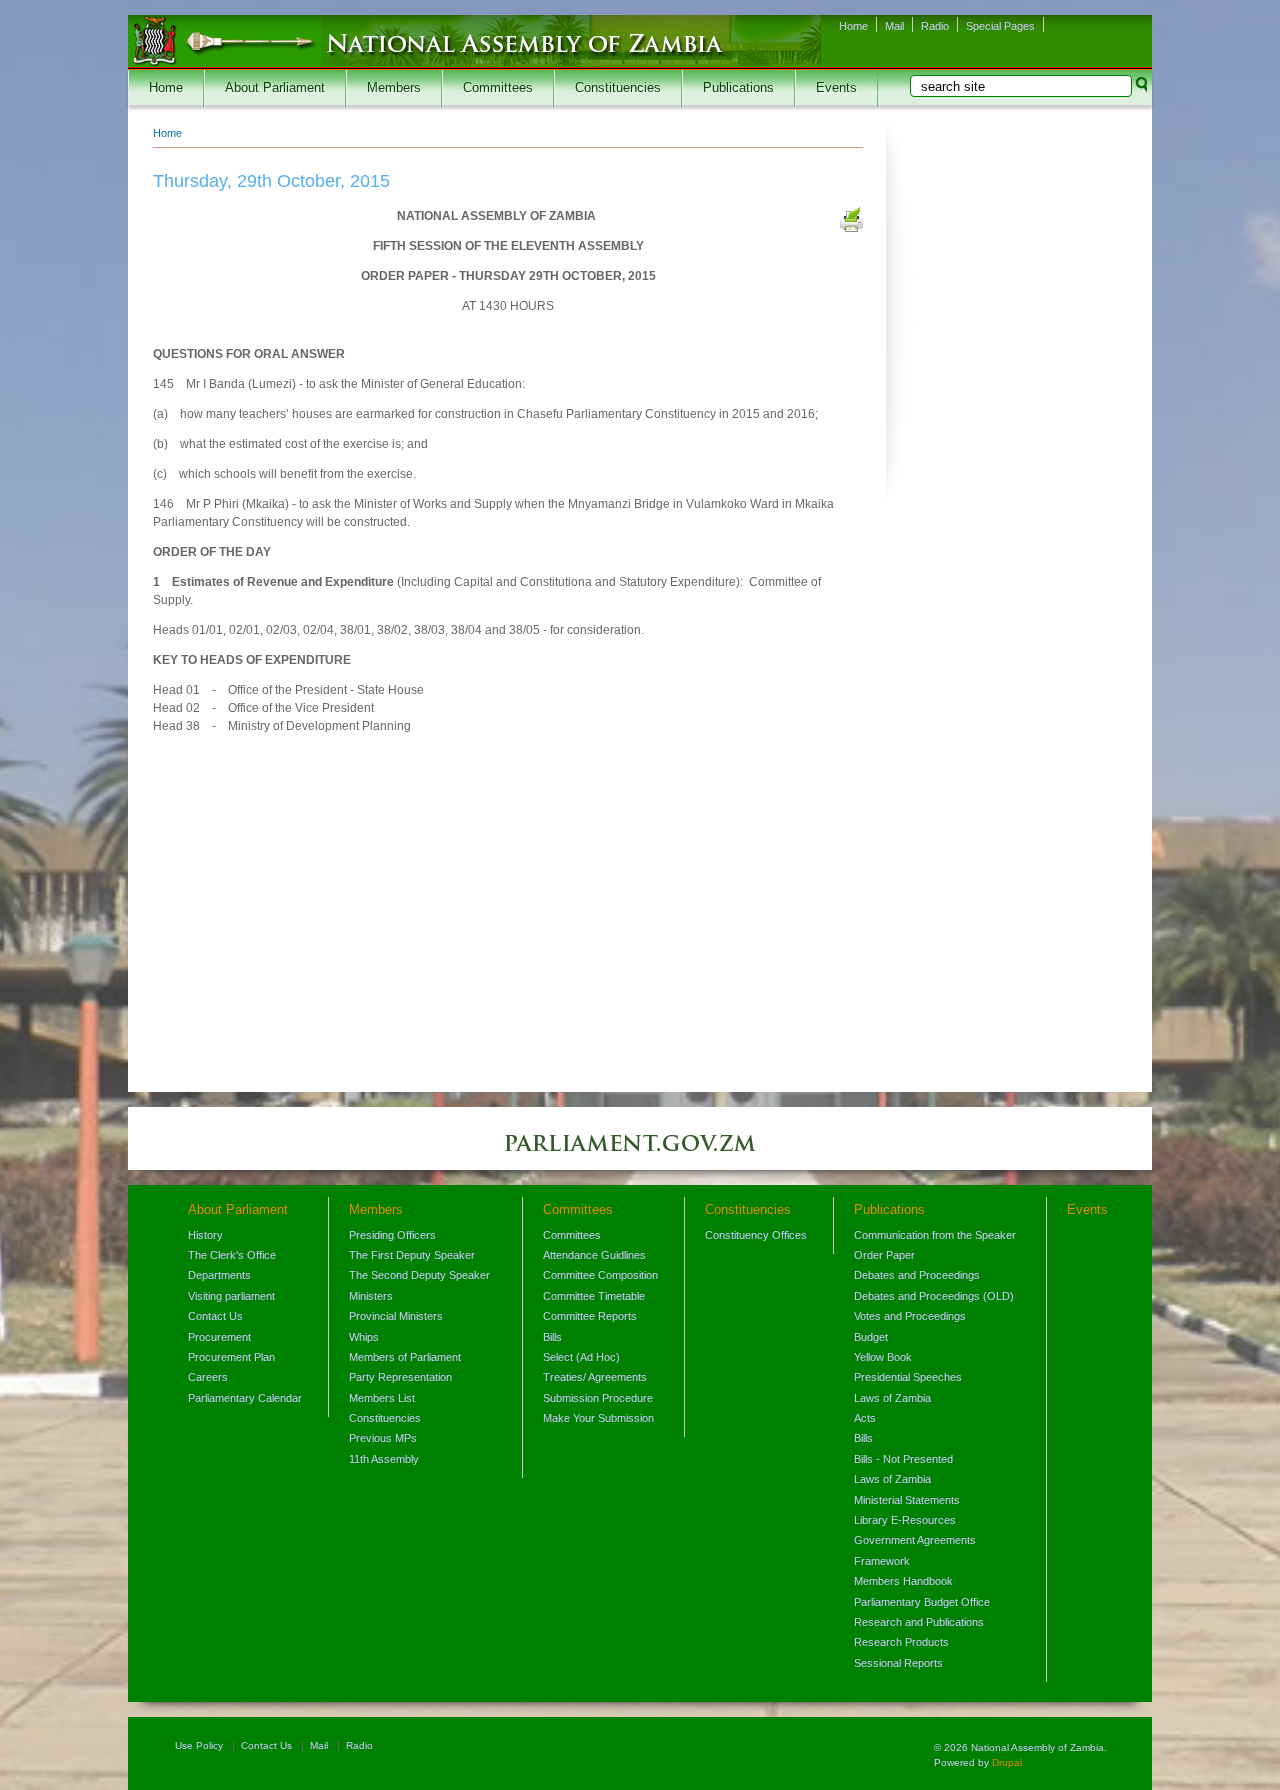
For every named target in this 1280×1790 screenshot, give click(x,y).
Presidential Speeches (908, 1377)
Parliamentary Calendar (245, 1398)
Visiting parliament (231, 1296)
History (205, 1235)
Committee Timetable (594, 1296)
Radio (935, 26)
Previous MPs (383, 1438)
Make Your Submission (598, 1418)
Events (836, 88)
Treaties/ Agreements (595, 1377)
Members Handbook (903, 1581)
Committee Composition (600, 1275)
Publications (738, 88)
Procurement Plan (231, 1357)
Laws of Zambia (892, 1398)
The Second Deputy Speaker (419, 1275)
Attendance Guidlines (594, 1255)
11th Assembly (384, 1459)
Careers (208, 1377)
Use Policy (199, 1745)
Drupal (1007, 1762)
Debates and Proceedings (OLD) (934, 1296)
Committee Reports (590, 1316)
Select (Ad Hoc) (581, 1357)
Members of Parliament (405, 1357)
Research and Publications (919, 1622)
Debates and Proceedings (917, 1275)
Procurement (219, 1337)
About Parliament (275, 88)
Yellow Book (883, 1357)
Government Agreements (915, 1540)
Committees (498, 88)
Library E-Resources (905, 1520)
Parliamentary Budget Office (922, 1602)
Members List (382, 1398)
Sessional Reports (898, 1663)
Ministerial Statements (907, 1500)
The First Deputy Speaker (412, 1255)
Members (394, 88)
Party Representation (400, 1377)
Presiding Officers (392, 1235)
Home (853, 26)
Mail (894, 26)
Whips (364, 1337)
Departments (219, 1275)
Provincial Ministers (396, 1316)
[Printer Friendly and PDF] (851, 222)
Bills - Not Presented (903, 1459)
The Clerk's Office (232, 1255)
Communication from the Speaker (935, 1235)
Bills (552, 1337)
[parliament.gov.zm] (640, 1153)
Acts (865, 1418)
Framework (882, 1561)
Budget (871, 1337)
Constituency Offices (756, 1235)
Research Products (901, 1642)
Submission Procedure (598, 1398)
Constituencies (618, 88)
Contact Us (215, 1316)
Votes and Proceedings (910, 1316)
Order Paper (884, 1255)
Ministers (371, 1296)
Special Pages (1000, 26)
